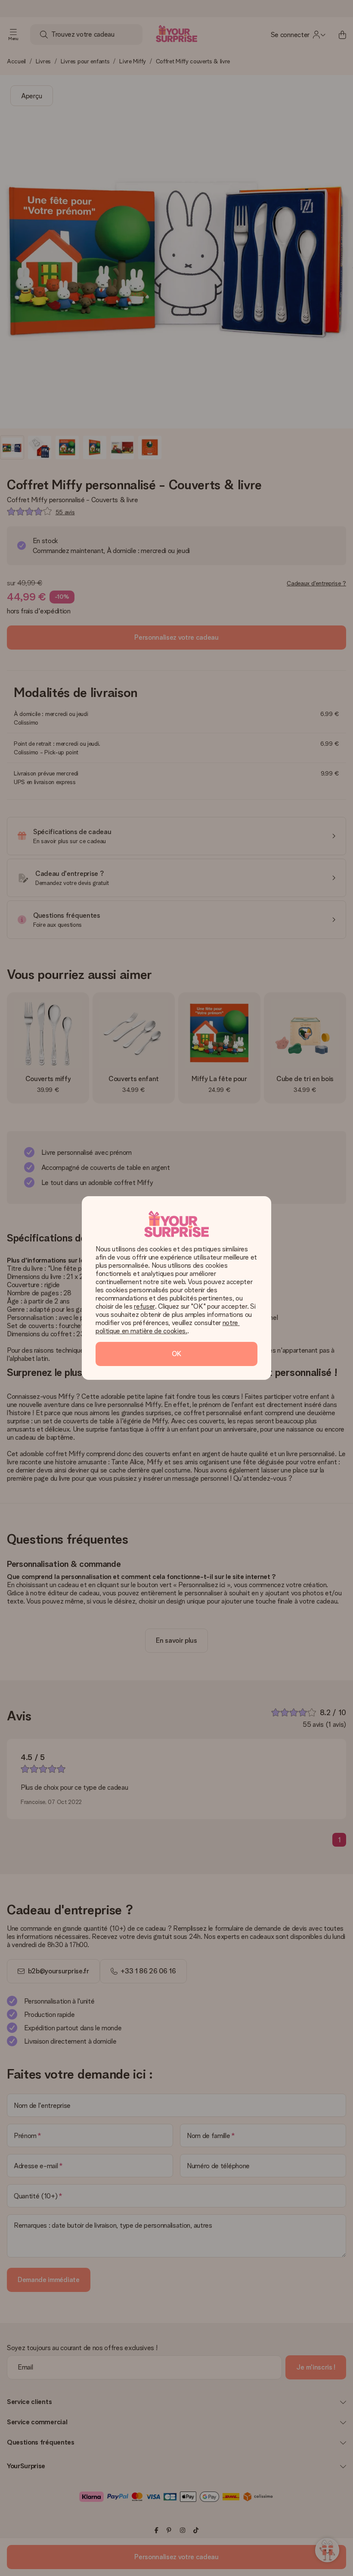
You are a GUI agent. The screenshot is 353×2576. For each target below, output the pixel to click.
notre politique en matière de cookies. (168, 1327)
